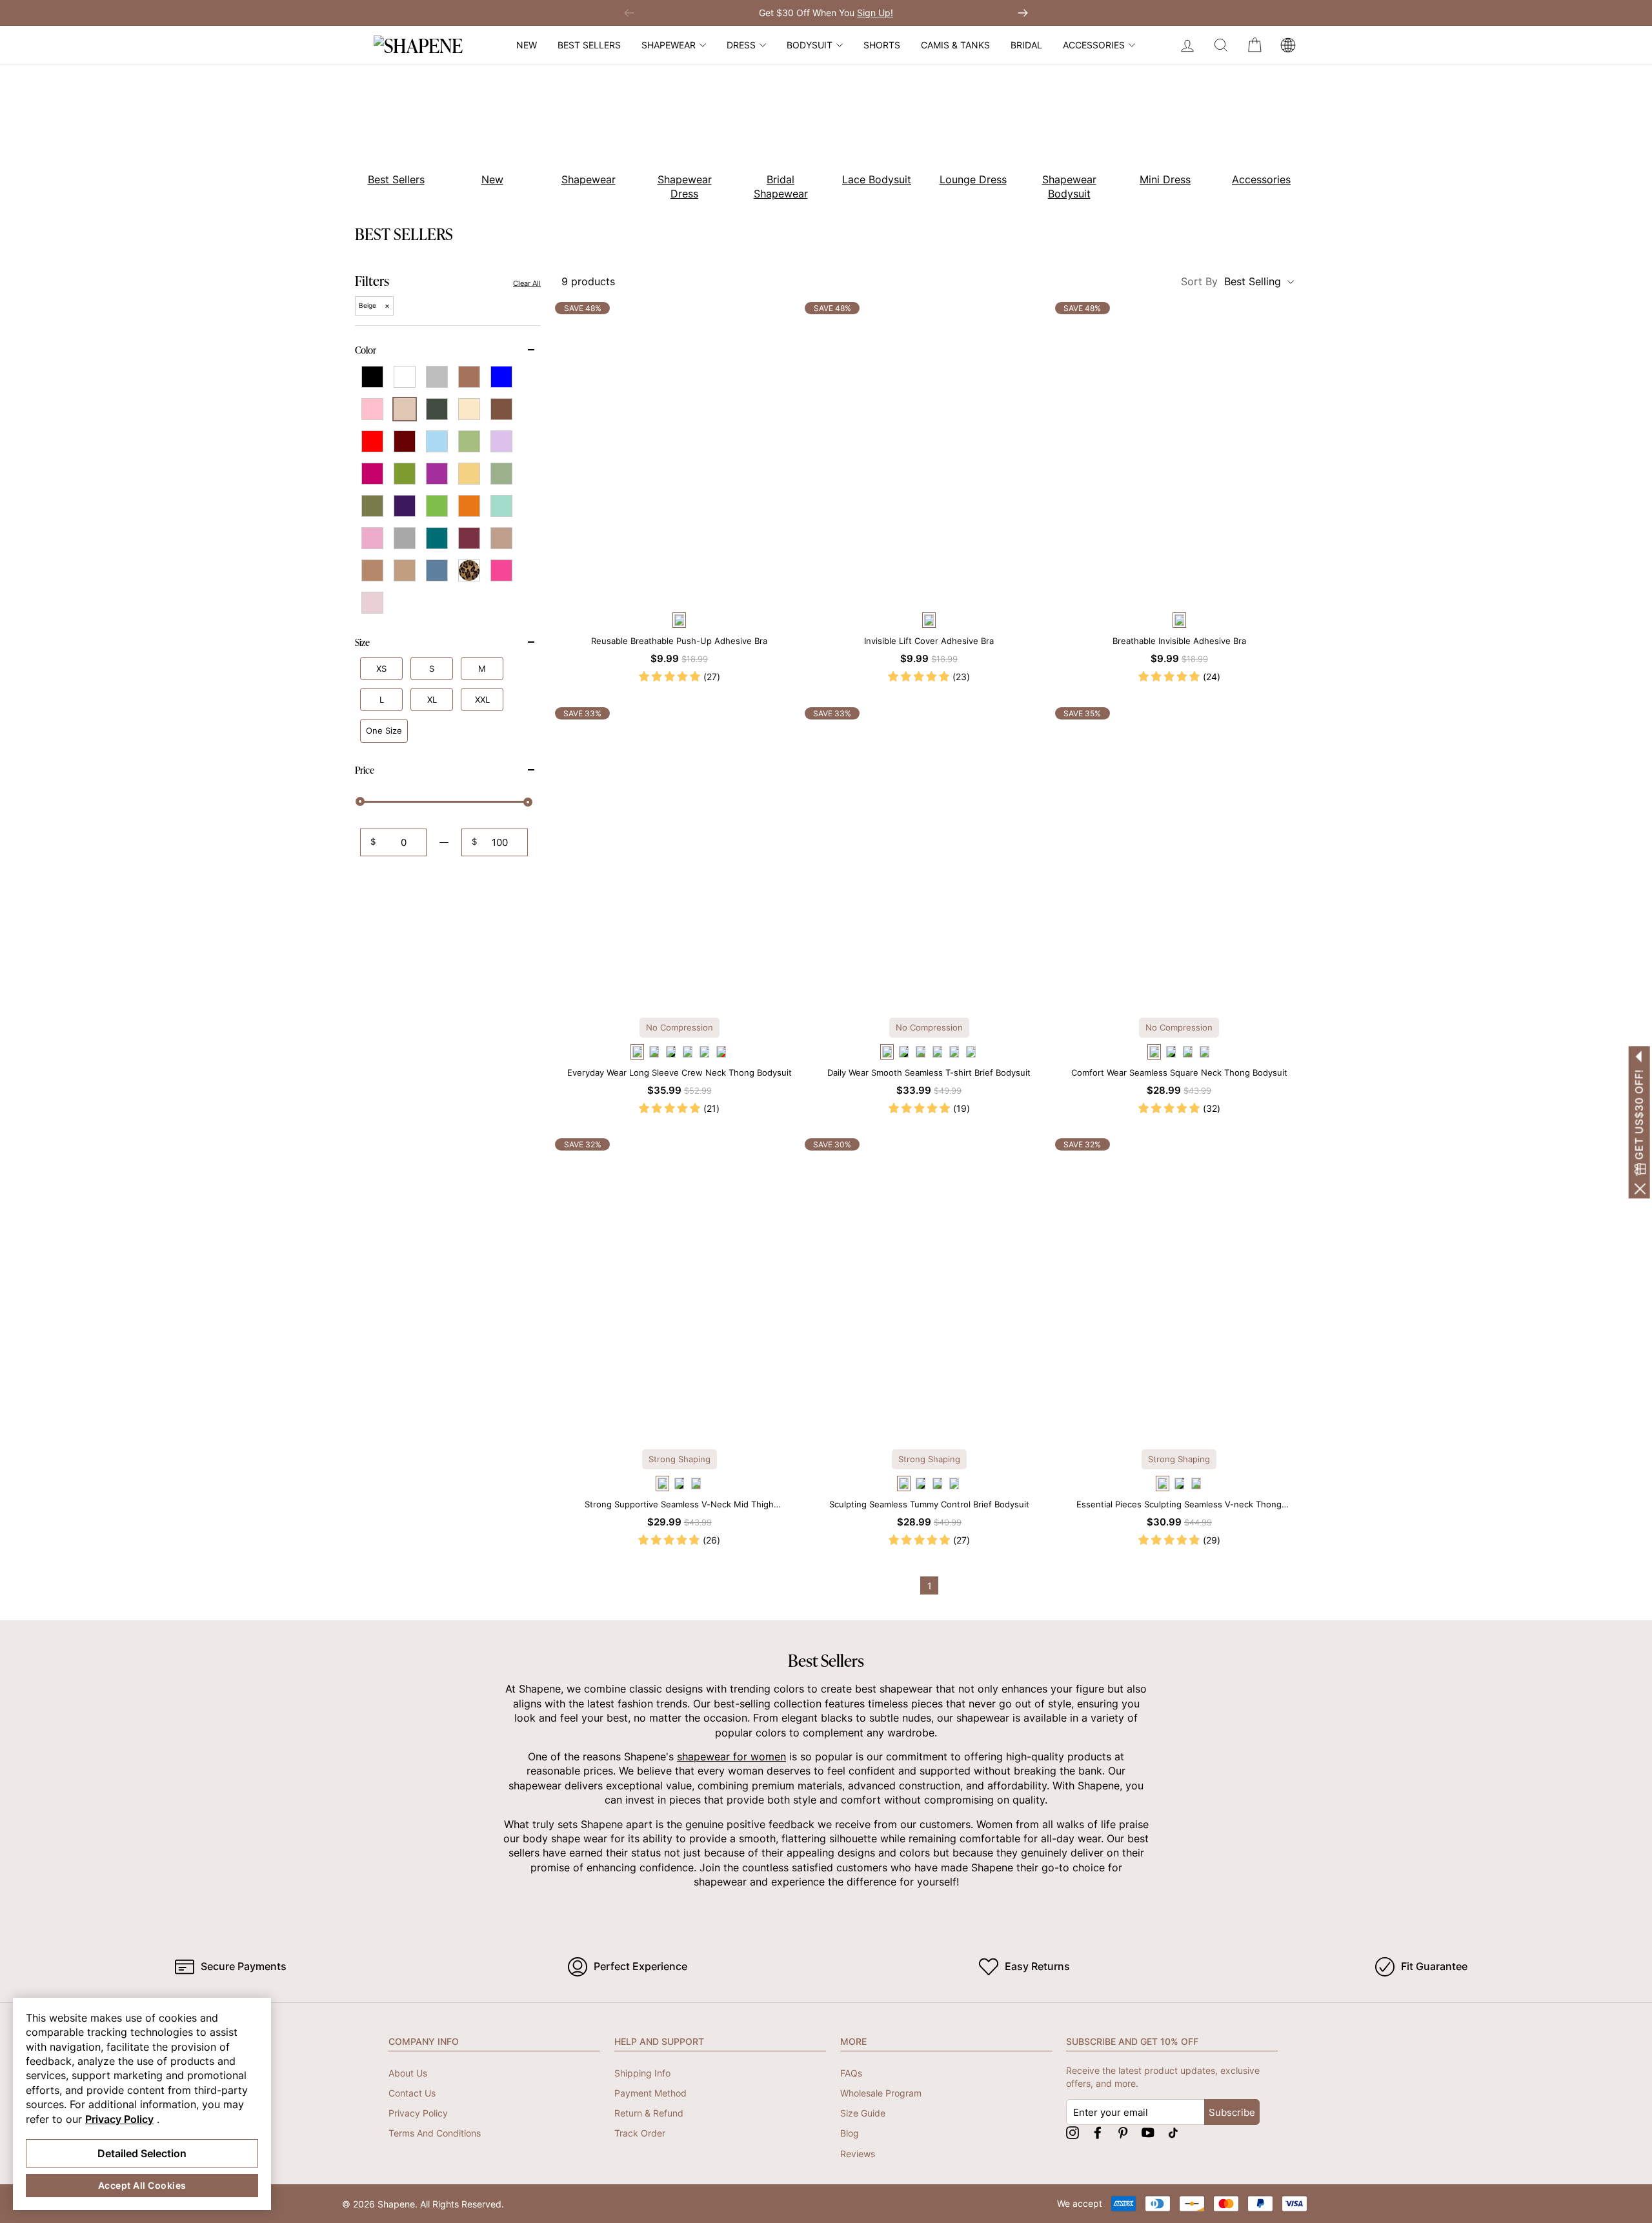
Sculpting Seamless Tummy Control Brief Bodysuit (929, 1504)
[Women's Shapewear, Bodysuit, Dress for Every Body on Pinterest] (1123, 2132)
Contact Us (412, 2093)
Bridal (1026, 45)
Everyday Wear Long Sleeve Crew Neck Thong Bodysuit (680, 1072)
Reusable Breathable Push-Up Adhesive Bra (679, 641)
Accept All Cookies (142, 2185)
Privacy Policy (418, 2113)
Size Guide (863, 2113)
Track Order (640, 2133)
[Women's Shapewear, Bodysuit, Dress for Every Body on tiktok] (1173, 2132)
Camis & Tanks (955, 45)
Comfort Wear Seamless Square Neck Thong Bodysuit (1179, 1072)
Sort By (1231, 281)
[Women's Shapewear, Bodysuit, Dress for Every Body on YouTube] (1148, 2132)
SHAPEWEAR (669, 45)
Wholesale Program (881, 2093)
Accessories (1094, 45)
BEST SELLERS (589, 45)
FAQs (851, 2073)
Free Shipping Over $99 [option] (826, 13)
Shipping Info (642, 2073)
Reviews (858, 2154)
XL (432, 699)
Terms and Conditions (435, 2133)
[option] (389, 135)
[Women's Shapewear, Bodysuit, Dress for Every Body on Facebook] (1098, 2132)
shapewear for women (731, 1756)
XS (381, 669)
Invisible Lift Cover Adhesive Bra (929, 641)
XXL (482, 699)
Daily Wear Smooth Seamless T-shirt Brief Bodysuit (929, 1072)
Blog (850, 2133)
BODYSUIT (810, 45)
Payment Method (650, 2093)
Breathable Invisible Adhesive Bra (1179, 641)
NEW (527, 45)
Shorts (882, 45)
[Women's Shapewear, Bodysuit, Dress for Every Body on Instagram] (1073, 2132)
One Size (384, 730)
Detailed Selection (142, 2153)
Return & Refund (649, 2113)
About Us (408, 2073)
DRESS (741, 45)
